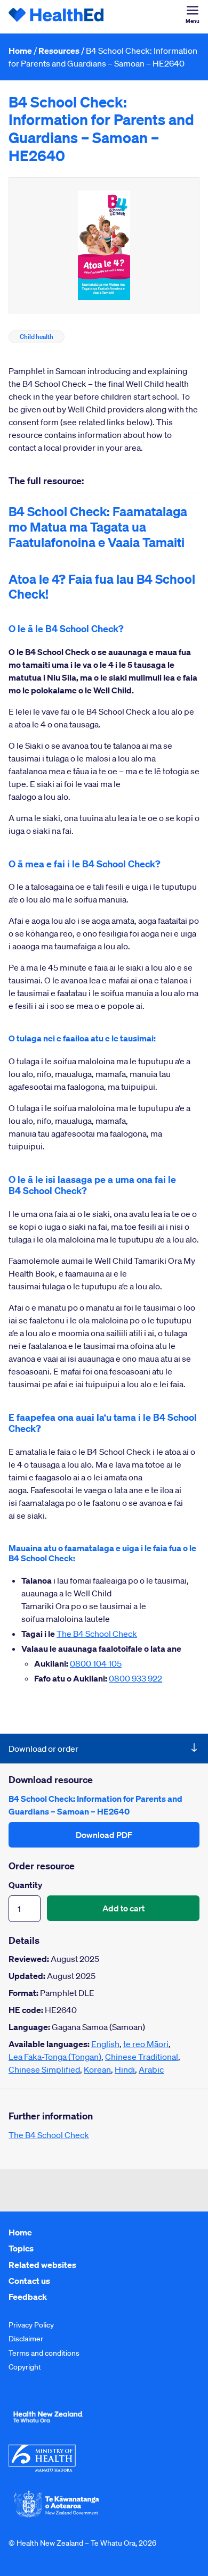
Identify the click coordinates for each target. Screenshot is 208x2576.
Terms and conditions (44, 2353)
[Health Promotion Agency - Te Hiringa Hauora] (48, 2425)
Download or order (43, 1749)
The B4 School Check (97, 1634)
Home (20, 51)
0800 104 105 (96, 1663)
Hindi (125, 2069)
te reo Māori (146, 2044)
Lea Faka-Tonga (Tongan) (55, 2057)
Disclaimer (26, 2339)
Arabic (151, 2069)
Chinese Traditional (142, 2057)
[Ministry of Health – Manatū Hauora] (42, 2469)
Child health (37, 337)
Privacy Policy (31, 2325)
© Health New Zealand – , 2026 (82, 2543)
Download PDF (104, 1835)
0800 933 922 (135, 1678)
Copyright (25, 2367)
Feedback (28, 2297)
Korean (97, 2069)
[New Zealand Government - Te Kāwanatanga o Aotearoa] (57, 2516)
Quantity (25, 1885)
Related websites (42, 2265)
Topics (21, 2248)
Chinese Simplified (44, 2069)
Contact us (29, 2281)
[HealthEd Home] (57, 16)
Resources (59, 51)
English (105, 2044)
